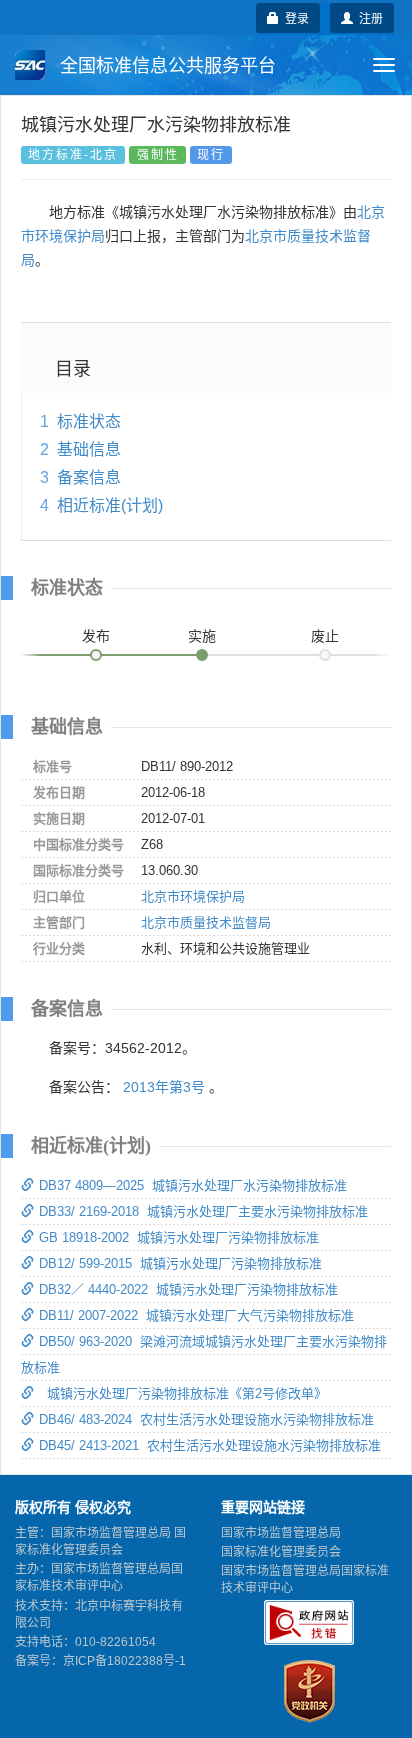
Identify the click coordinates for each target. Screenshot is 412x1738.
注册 (368, 17)
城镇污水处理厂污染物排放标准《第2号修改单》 (183, 1393)
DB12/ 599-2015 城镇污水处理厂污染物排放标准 (180, 1263)
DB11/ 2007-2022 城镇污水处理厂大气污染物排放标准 (196, 1315)
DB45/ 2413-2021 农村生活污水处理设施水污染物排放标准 (210, 1445)
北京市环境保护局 (193, 896)
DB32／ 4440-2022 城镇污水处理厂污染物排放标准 (188, 1289)
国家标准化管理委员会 (281, 1552)
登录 (294, 17)
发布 (96, 636)
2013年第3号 (164, 1087)
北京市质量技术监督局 (206, 922)
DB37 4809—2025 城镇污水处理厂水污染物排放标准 (193, 1185)
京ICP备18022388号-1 (124, 1661)
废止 (325, 636)
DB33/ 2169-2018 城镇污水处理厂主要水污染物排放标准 (203, 1211)
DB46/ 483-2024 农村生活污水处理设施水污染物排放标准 (206, 1419)
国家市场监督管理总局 (281, 1533)
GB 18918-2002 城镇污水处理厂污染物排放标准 (179, 1237)
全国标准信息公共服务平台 (165, 66)
